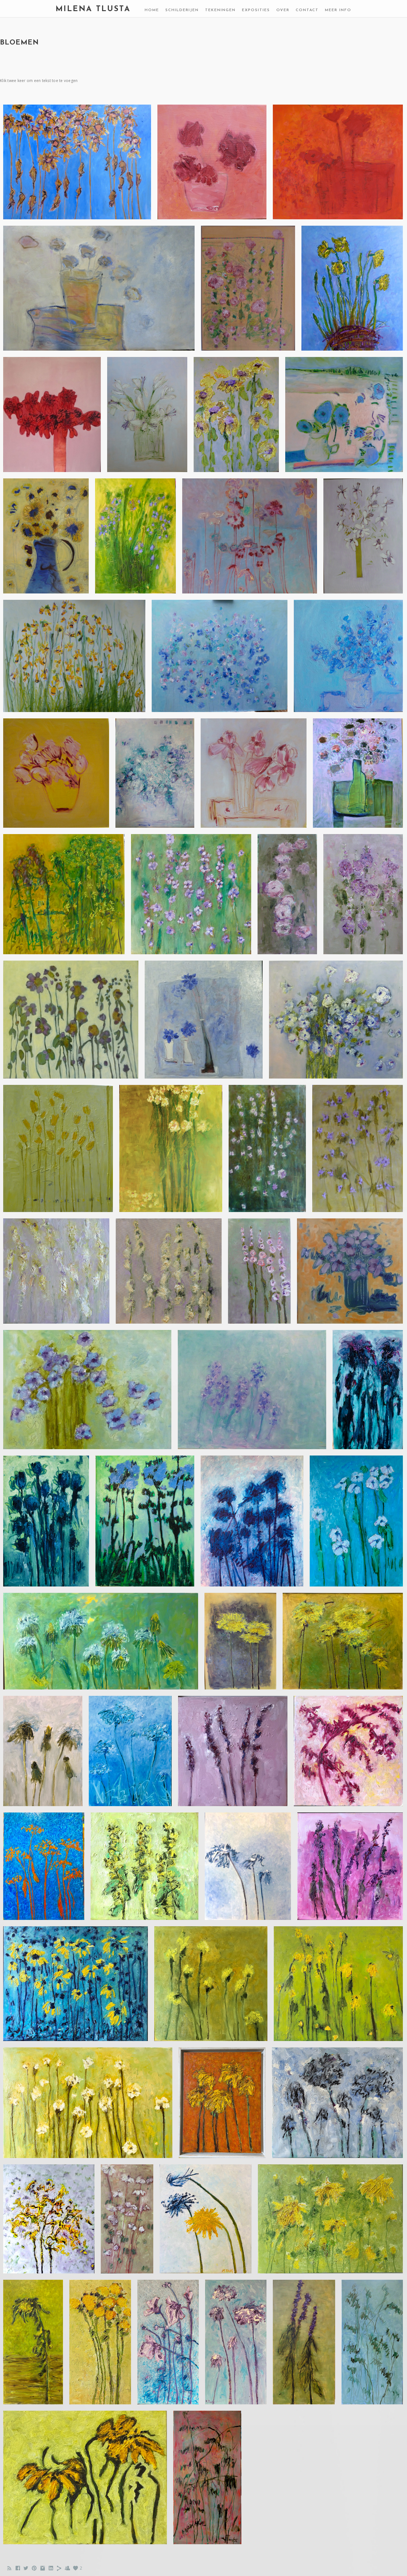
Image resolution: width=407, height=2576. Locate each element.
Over (283, 10)
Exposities (256, 10)
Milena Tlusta (93, 9)
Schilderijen (182, 10)
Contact (307, 10)
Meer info (338, 10)
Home (152, 10)
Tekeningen (220, 10)
